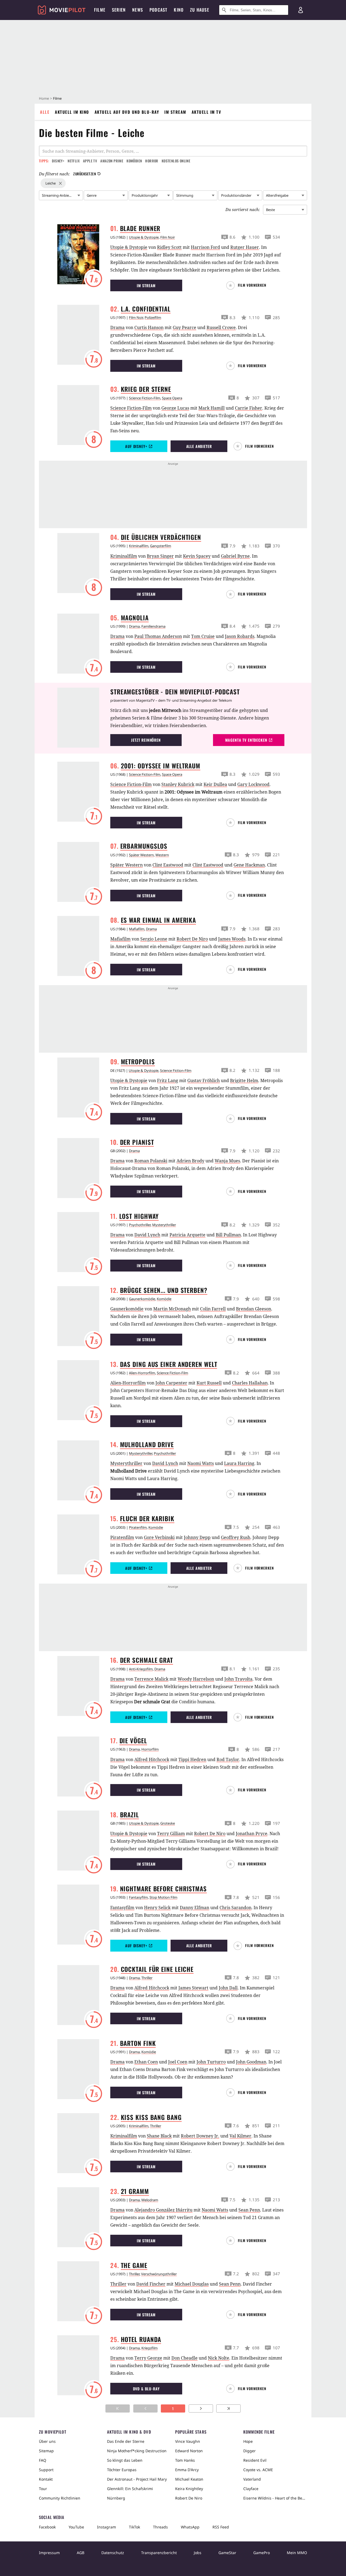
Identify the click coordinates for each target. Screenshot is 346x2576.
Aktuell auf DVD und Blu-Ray (127, 112)
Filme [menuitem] (100, 10)
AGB (81, 2553)
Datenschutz (113, 2553)
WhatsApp (190, 2527)
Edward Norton (189, 2451)
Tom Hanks (185, 2460)
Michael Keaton (189, 2479)
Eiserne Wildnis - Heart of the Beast (275, 2498)
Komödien (134, 161)
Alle (45, 112)
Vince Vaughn (188, 2441)
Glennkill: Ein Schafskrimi (130, 2489)
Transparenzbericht (159, 2553)
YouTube (76, 2527)
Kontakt (46, 2479)
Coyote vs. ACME (258, 2470)
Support (46, 2470)
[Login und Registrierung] (301, 10)
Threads (160, 2527)
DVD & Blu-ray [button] (146, 2389)
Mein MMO (297, 2553)
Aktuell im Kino (72, 112)
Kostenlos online (176, 161)
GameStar (227, 2553)
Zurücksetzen (85, 174)
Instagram (107, 2527)
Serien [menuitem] (119, 10)
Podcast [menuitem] (158, 10)
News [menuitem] (138, 10)
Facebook (47, 2527)
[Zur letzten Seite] (228, 2408)
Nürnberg (116, 2498)
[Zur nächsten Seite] (201, 2408)
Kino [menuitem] (179, 10)
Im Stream (175, 112)
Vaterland (252, 2479)
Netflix (74, 161)
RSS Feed (221, 2527)
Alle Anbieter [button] (199, 446)
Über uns (47, 2441)
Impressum (49, 2553)
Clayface (251, 2489)
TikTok (134, 2527)
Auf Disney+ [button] (136, 446)
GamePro (262, 2553)
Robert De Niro (189, 2498)
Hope (248, 2441)
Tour (43, 2489)
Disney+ (58, 161)
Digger (249, 2451)
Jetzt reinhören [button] (146, 740)
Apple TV (90, 161)
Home (44, 98)
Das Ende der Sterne (126, 2441)
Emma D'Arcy (187, 2470)
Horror (152, 161)
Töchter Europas (122, 2470)
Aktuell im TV (207, 112)
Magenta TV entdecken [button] (246, 740)
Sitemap (46, 2451)
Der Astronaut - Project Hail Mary (137, 2479)
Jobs (198, 2553)
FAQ (43, 2460)
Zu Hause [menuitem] (200, 10)
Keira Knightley (189, 2489)
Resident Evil (255, 2460)
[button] (249, 285)
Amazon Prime (112, 161)
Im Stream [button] (146, 285)
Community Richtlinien (60, 2498)
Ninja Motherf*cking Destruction (137, 2451)
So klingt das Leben (125, 2460)
